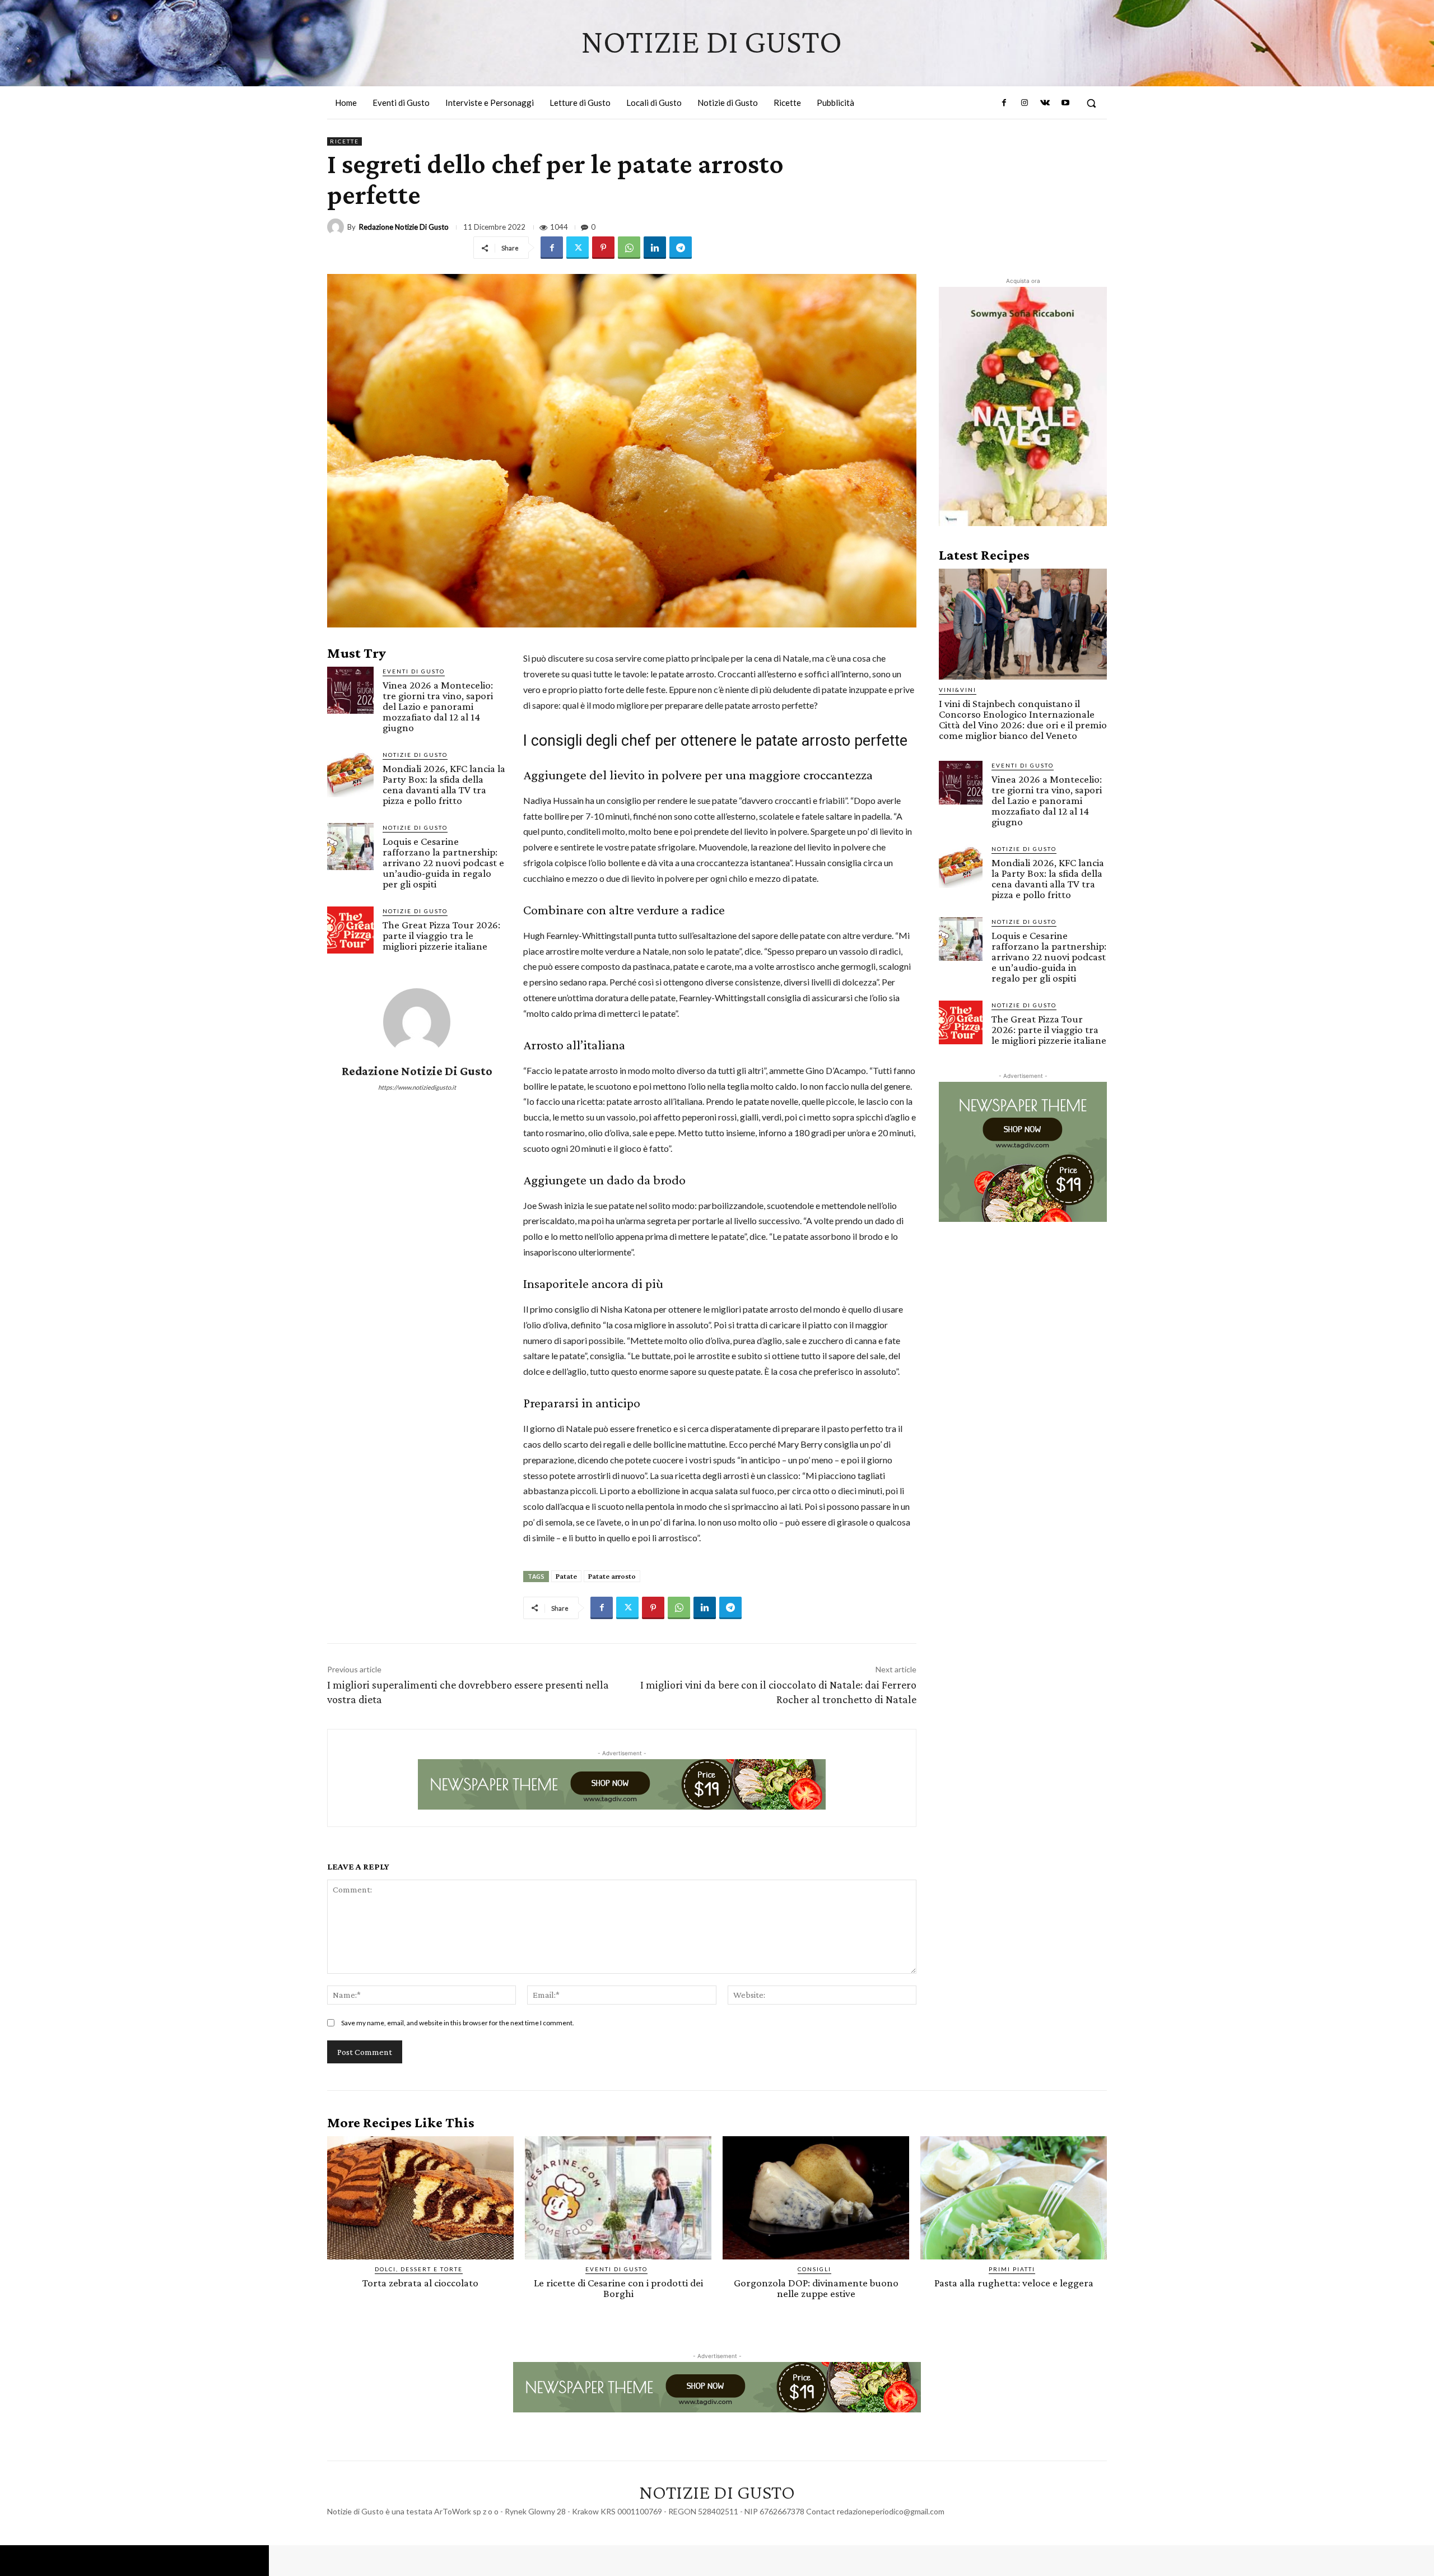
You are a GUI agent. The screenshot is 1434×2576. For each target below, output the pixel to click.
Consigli (814, 2269)
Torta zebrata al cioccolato (420, 2283)
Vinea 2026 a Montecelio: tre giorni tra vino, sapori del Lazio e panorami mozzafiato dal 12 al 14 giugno (438, 706)
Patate (566, 1576)
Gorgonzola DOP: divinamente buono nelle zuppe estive (816, 2288)
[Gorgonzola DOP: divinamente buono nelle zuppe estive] (816, 2198)
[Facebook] (1004, 103)
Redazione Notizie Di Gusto (404, 227)
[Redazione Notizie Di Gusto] (337, 227)
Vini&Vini (958, 690)
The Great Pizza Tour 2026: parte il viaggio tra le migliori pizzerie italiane (441, 935)
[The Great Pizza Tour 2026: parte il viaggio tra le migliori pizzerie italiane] (350, 930)
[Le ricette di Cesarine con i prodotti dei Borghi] (618, 2198)
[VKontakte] (1045, 103)
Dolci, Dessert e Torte (419, 2269)
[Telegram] (681, 248)
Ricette (344, 141)
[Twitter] (578, 248)
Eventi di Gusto (414, 671)
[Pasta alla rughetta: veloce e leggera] (1014, 2198)
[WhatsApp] (629, 248)
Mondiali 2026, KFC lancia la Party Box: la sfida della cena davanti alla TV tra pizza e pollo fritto (444, 784)
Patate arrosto (612, 1576)
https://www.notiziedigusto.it (417, 1087)
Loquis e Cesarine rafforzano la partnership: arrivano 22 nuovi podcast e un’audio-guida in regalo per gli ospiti (443, 862)
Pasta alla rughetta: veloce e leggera (1014, 2283)
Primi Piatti (1012, 2269)
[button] (1091, 103)
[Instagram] (1025, 103)
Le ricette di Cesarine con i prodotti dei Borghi (618, 2288)
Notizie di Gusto (415, 755)
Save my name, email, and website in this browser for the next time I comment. (458, 2023)
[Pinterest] (603, 248)
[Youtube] (1065, 103)
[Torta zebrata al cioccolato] (420, 2198)
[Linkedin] (655, 248)
